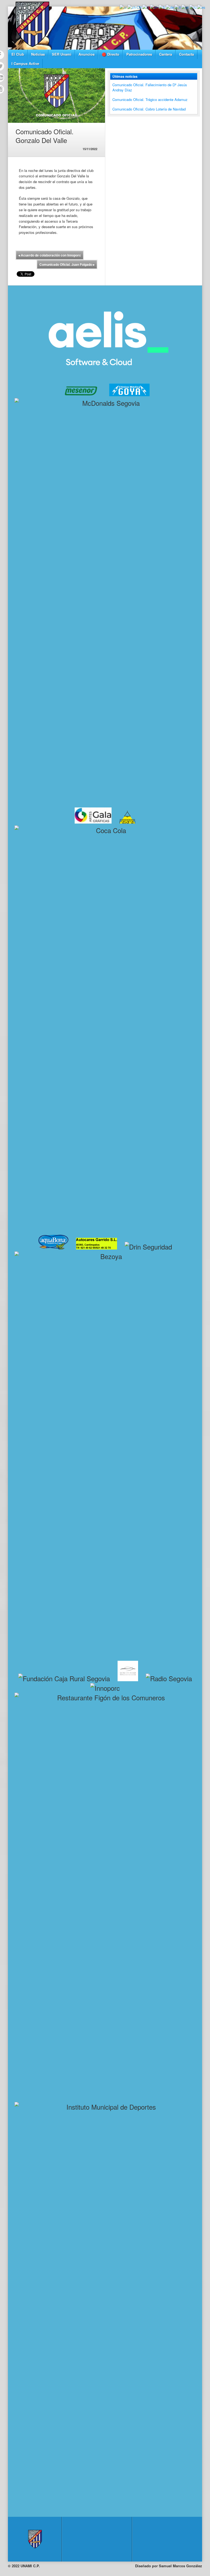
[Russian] (193, 7)
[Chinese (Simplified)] (135, 7)
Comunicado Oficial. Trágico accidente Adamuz (150, 99)
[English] (154, 7)
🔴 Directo (110, 54)
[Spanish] (202, 7)
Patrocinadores (139, 54)
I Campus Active (25, 63)
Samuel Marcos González (180, 2566)
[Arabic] (123, 7)
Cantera (166, 54)
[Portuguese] (185, 7)
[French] (162, 7)
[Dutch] (146, 7)
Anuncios (87, 54)
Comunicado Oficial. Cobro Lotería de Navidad (149, 109)
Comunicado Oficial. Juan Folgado (67, 264)
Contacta (186, 54)
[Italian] (178, 7)
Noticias (38, 54)
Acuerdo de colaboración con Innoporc (50, 255)
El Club (18, 54)
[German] (170, 7)
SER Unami (62, 54)
